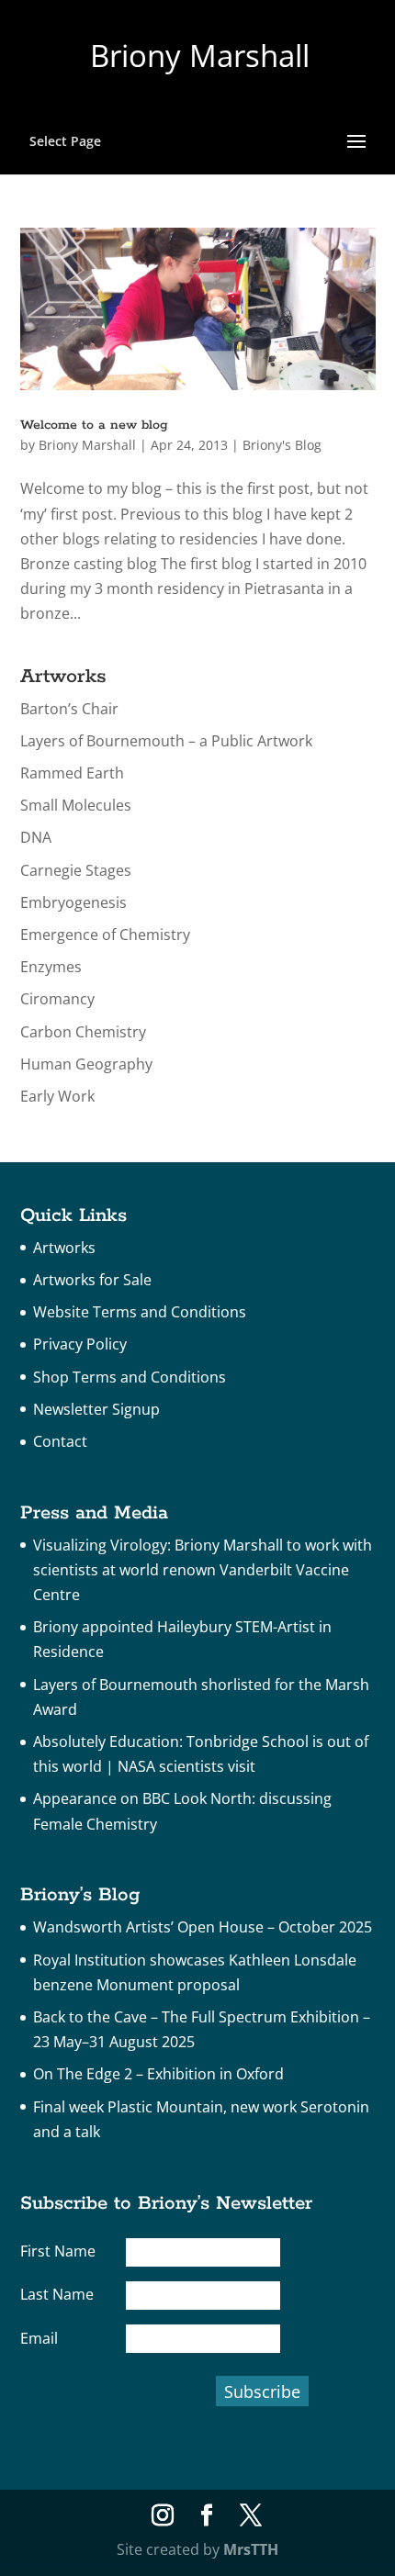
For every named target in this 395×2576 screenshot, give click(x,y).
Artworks (64, 1248)
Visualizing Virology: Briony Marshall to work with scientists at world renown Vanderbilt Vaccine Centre (203, 1570)
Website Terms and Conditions (140, 1312)
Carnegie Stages (76, 870)
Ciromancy (57, 999)
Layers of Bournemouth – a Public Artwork (166, 741)
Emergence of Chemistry (105, 935)
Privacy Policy (80, 1344)
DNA (36, 837)
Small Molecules (76, 805)
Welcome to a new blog (94, 425)
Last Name (57, 2294)
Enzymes (51, 967)
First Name (58, 2251)
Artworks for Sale (92, 1280)
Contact (60, 1441)
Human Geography (86, 1064)
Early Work (57, 1096)
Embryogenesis (73, 902)
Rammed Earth (72, 773)
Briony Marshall (87, 445)
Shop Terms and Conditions (130, 1377)
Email (39, 2338)
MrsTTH (251, 2549)
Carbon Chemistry (83, 1032)
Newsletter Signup (96, 1409)
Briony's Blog (282, 445)
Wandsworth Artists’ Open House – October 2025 (203, 1927)
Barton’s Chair (69, 709)
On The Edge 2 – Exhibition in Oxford (158, 2074)
